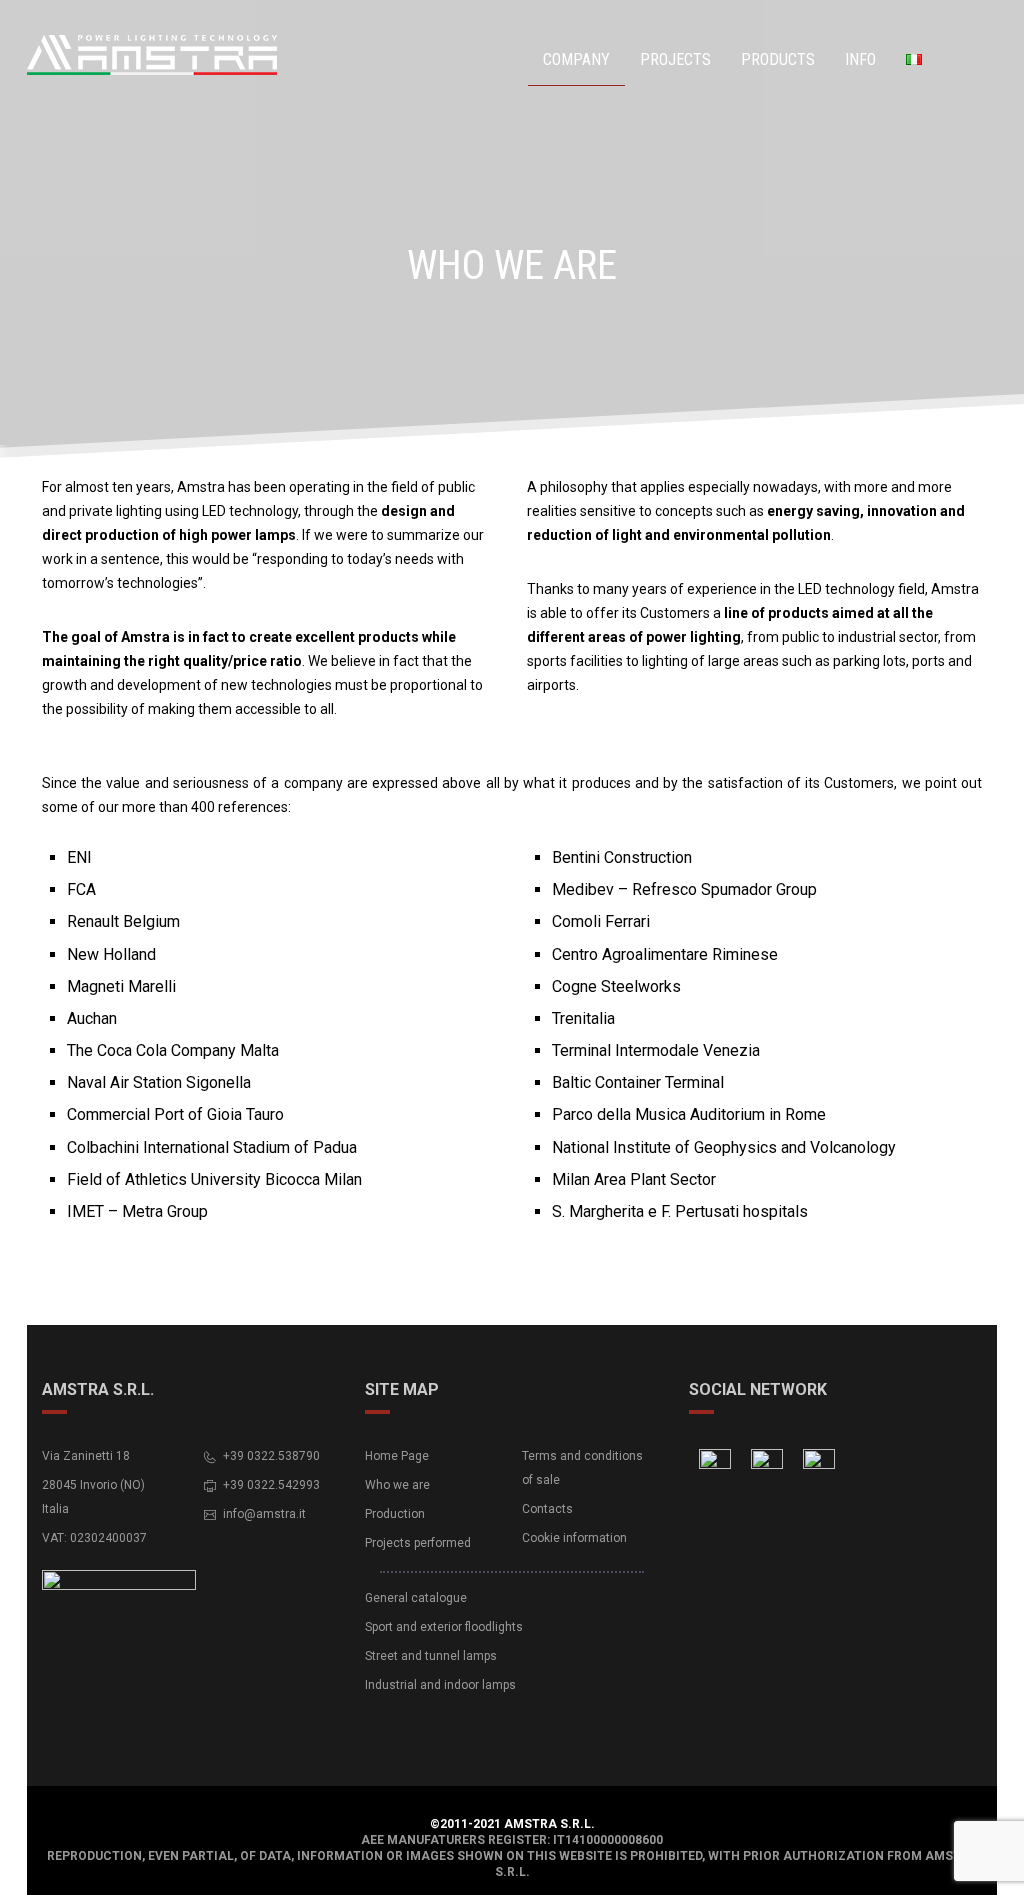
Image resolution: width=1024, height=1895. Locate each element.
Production (395, 1514)
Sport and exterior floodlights (444, 1627)
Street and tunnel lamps (431, 1656)
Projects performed (418, 1543)
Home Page (397, 1456)
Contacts (547, 1509)
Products (778, 59)
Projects (675, 59)
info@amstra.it (264, 1514)
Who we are (397, 1485)
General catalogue (416, 1598)
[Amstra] (97, 56)
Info (860, 59)
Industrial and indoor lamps (440, 1685)
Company (576, 59)
